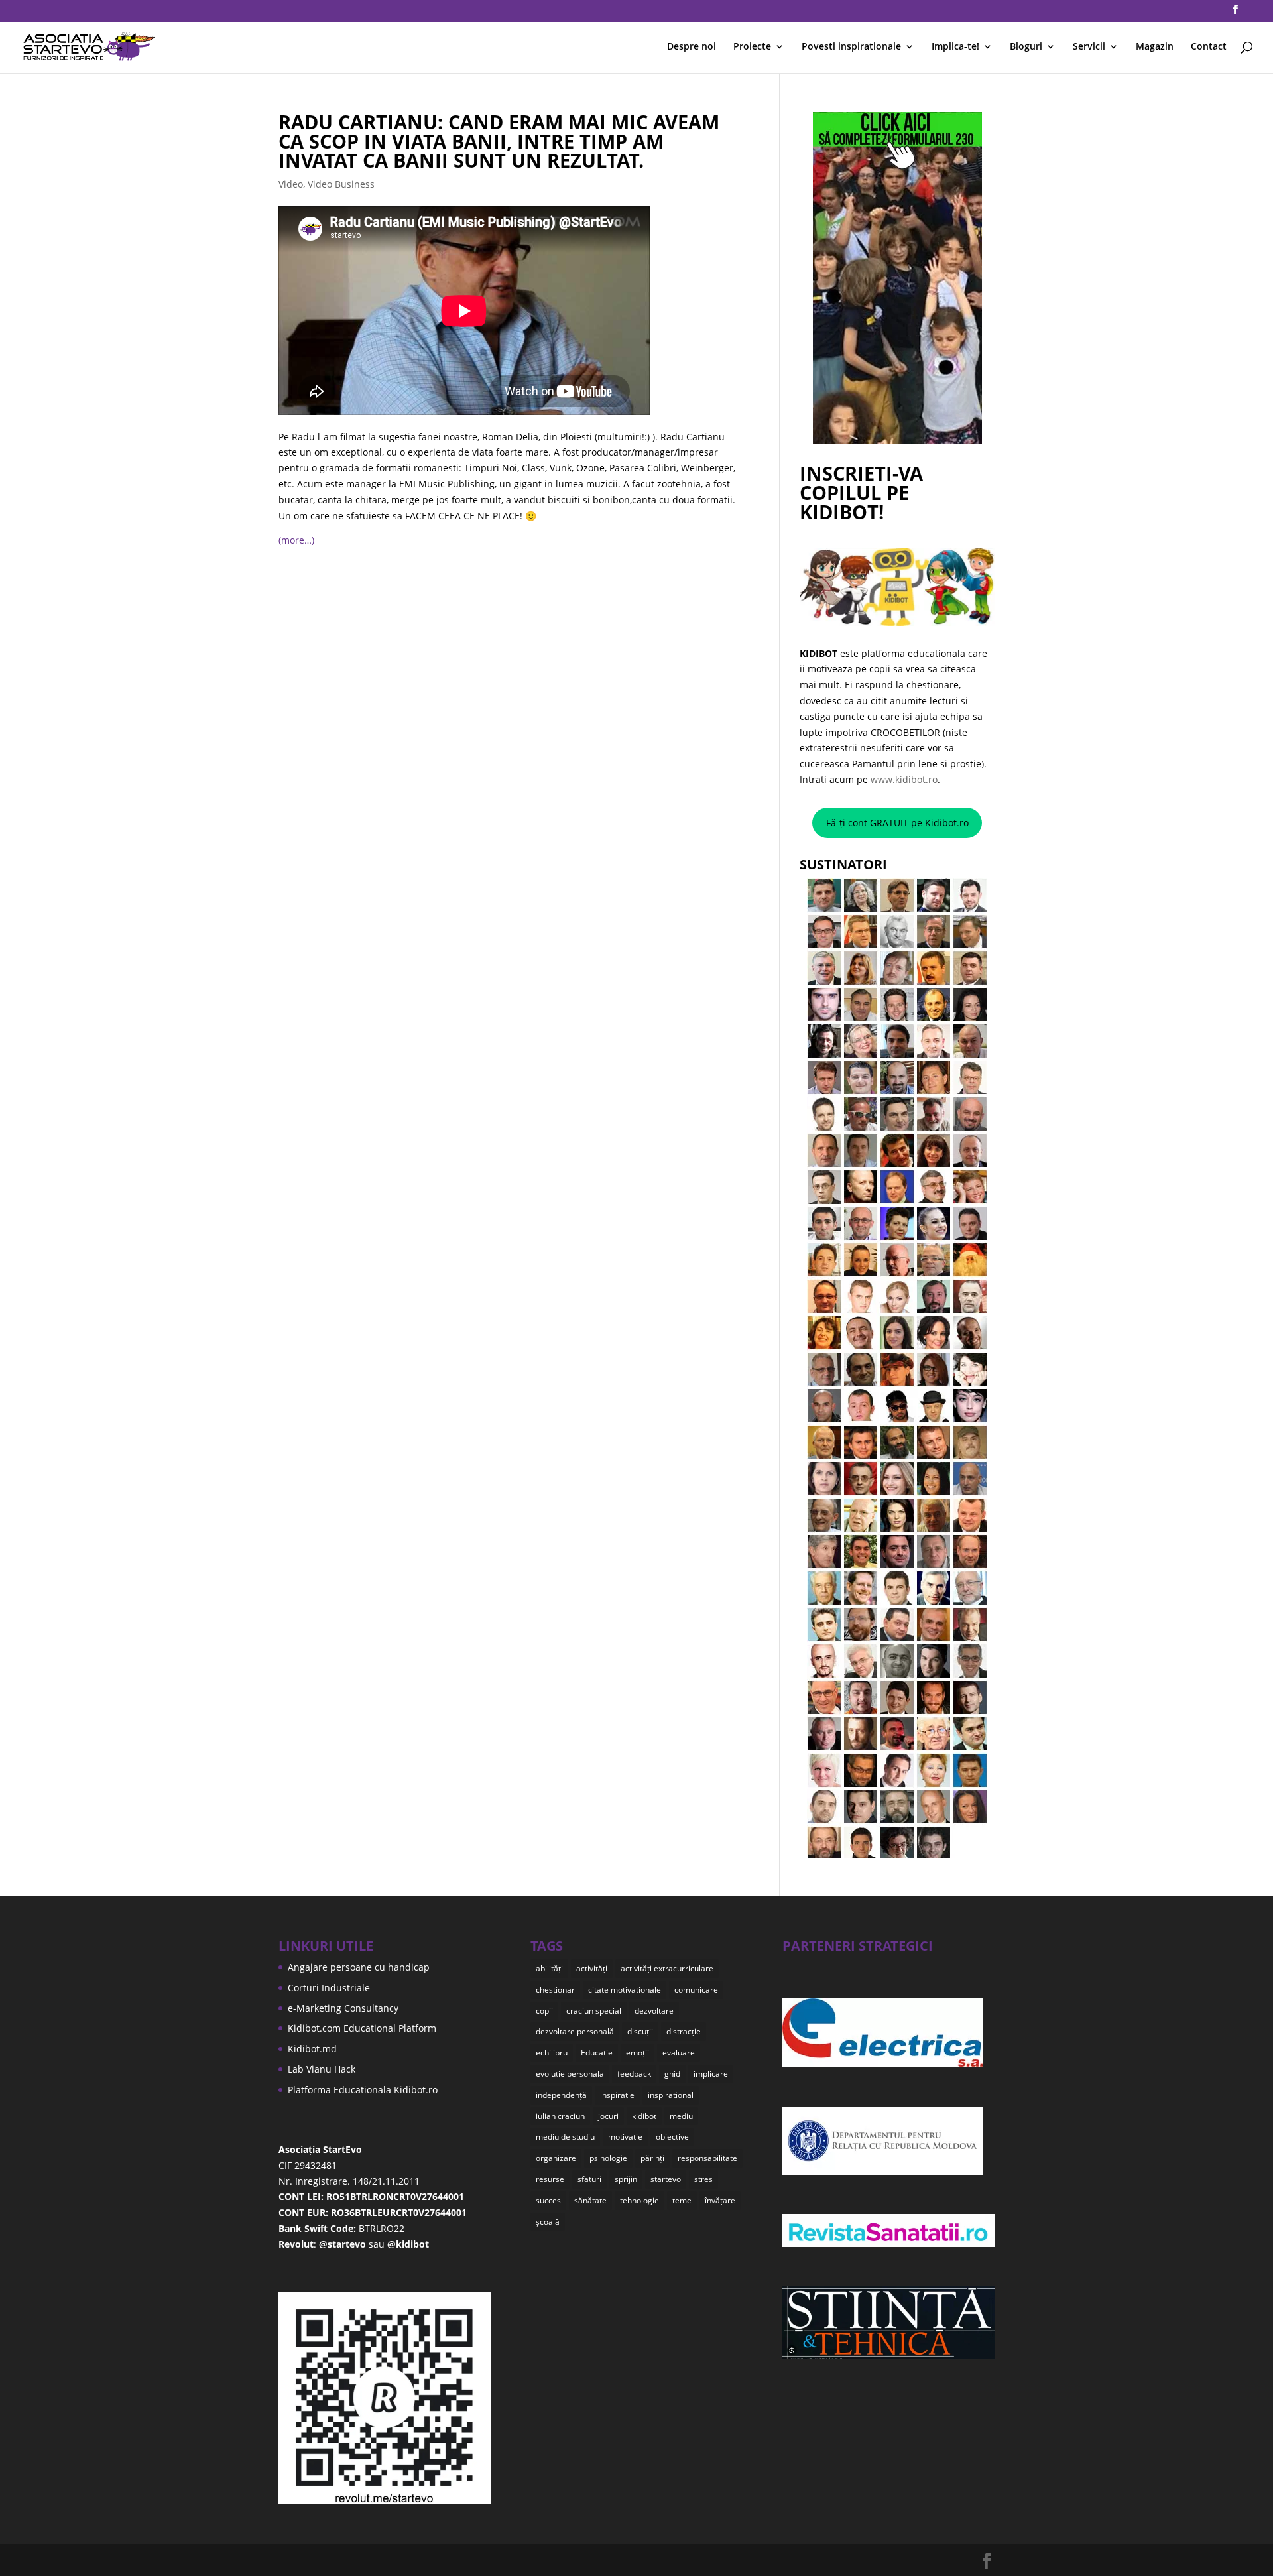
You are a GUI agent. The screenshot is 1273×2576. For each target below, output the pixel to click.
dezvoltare (654, 2011)
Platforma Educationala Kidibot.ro (363, 2090)
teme (682, 2200)
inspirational (671, 2095)
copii (544, 2011)
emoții (637, 2053)
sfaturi (589, 2179)
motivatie (625, 2137)
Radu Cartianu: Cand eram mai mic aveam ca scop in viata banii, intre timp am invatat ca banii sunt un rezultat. (499, 141)
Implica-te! (955, 47)
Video (291, 184)
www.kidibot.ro (904, 779)
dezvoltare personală (575, 2031)
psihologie (608, 2158)
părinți (652, 2158)
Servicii (1089, 47)
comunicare (696, 1990)
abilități (549, 1968)
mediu (681, 2116)
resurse (550, 2179)
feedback (634, 2074)
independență (561, 2095)
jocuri (608, 2116)
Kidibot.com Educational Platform (362, 2028)
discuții (640, 2031)
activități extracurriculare (667, 1968)
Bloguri (1026, 47)
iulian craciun (560, 2116)
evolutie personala (570, 2074)
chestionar (555, 1990)
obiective (672, 2137)
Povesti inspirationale (851, 47)
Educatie (597, 2053)
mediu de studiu (565, 2137)
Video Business (341, 184)
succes (548, 2200)
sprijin (626, 2179)
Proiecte (752, 47)
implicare (711, 2074)
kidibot (644, 2116)
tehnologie (639, 2200)
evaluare (679, 2053)
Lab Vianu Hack (322, 2069)
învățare (720, 2200)
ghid (672, 2074)
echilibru (552, 2053)
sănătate (590, 2200)
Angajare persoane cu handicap (359, 1967)
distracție (684, 2031)
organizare (556, 2158)
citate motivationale (625, 1990)
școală (548, 2222)
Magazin (1155, 47)
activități (592, 1968)
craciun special (594, 2011)
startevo (666, 2179)
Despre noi (692, 47)
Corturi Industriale (329, 1988)
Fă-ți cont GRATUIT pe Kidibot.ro (897, 823)
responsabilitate (707, 2158)
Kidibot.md (312, 2049)
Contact (1209, 47)
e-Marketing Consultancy (343, 2008)
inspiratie (617, 2095)
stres (703, 2179)
